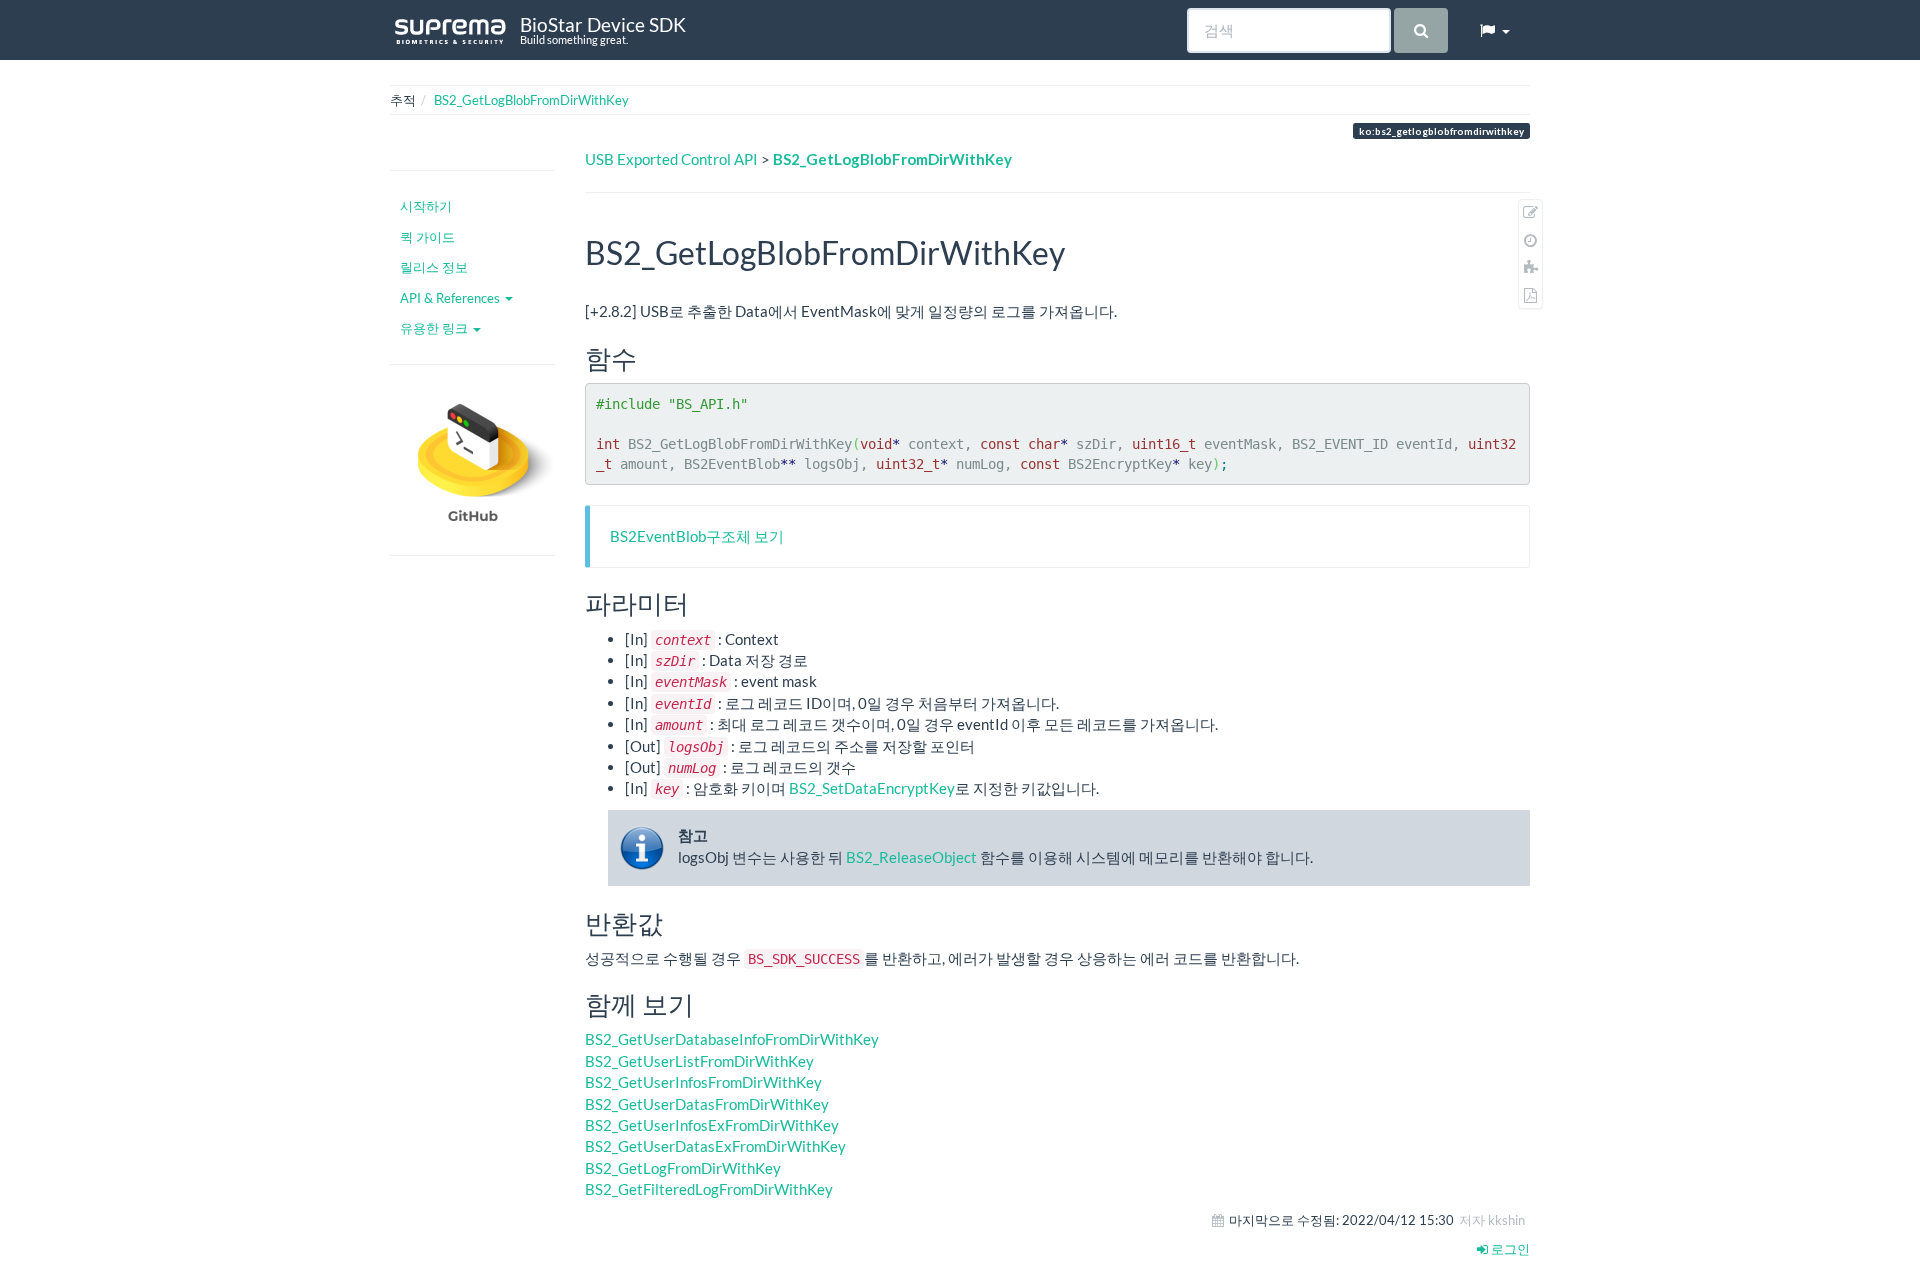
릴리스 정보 (434, 267)
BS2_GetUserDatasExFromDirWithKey (715, 1146)
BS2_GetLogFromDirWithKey (683, 1168)
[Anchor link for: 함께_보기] (707, 1003)
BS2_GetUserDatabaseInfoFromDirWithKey (732, 1039)
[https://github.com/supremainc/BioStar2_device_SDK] (472, 460)
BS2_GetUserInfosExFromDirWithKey (712, 1125)
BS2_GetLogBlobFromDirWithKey (531, 100)
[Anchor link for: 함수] (650, 357)
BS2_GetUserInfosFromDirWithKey (703, 1082)
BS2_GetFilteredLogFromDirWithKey (709, 1189)
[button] (1494, 30)
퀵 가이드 (427, 237)
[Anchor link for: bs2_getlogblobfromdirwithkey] (1081, 251)
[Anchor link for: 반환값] (676, 922)
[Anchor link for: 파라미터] (702, 602)
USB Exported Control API (671, 159)
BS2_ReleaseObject (911, 857)
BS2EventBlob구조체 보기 (697, 536)
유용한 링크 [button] (435, 328)
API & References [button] (451, 298)
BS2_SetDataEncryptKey (872, 788)
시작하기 (426, 206)
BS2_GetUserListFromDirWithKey (699, 1061)
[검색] (1420, 30)
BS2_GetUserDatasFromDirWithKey (707, 1104)
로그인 (1509, 1249)
